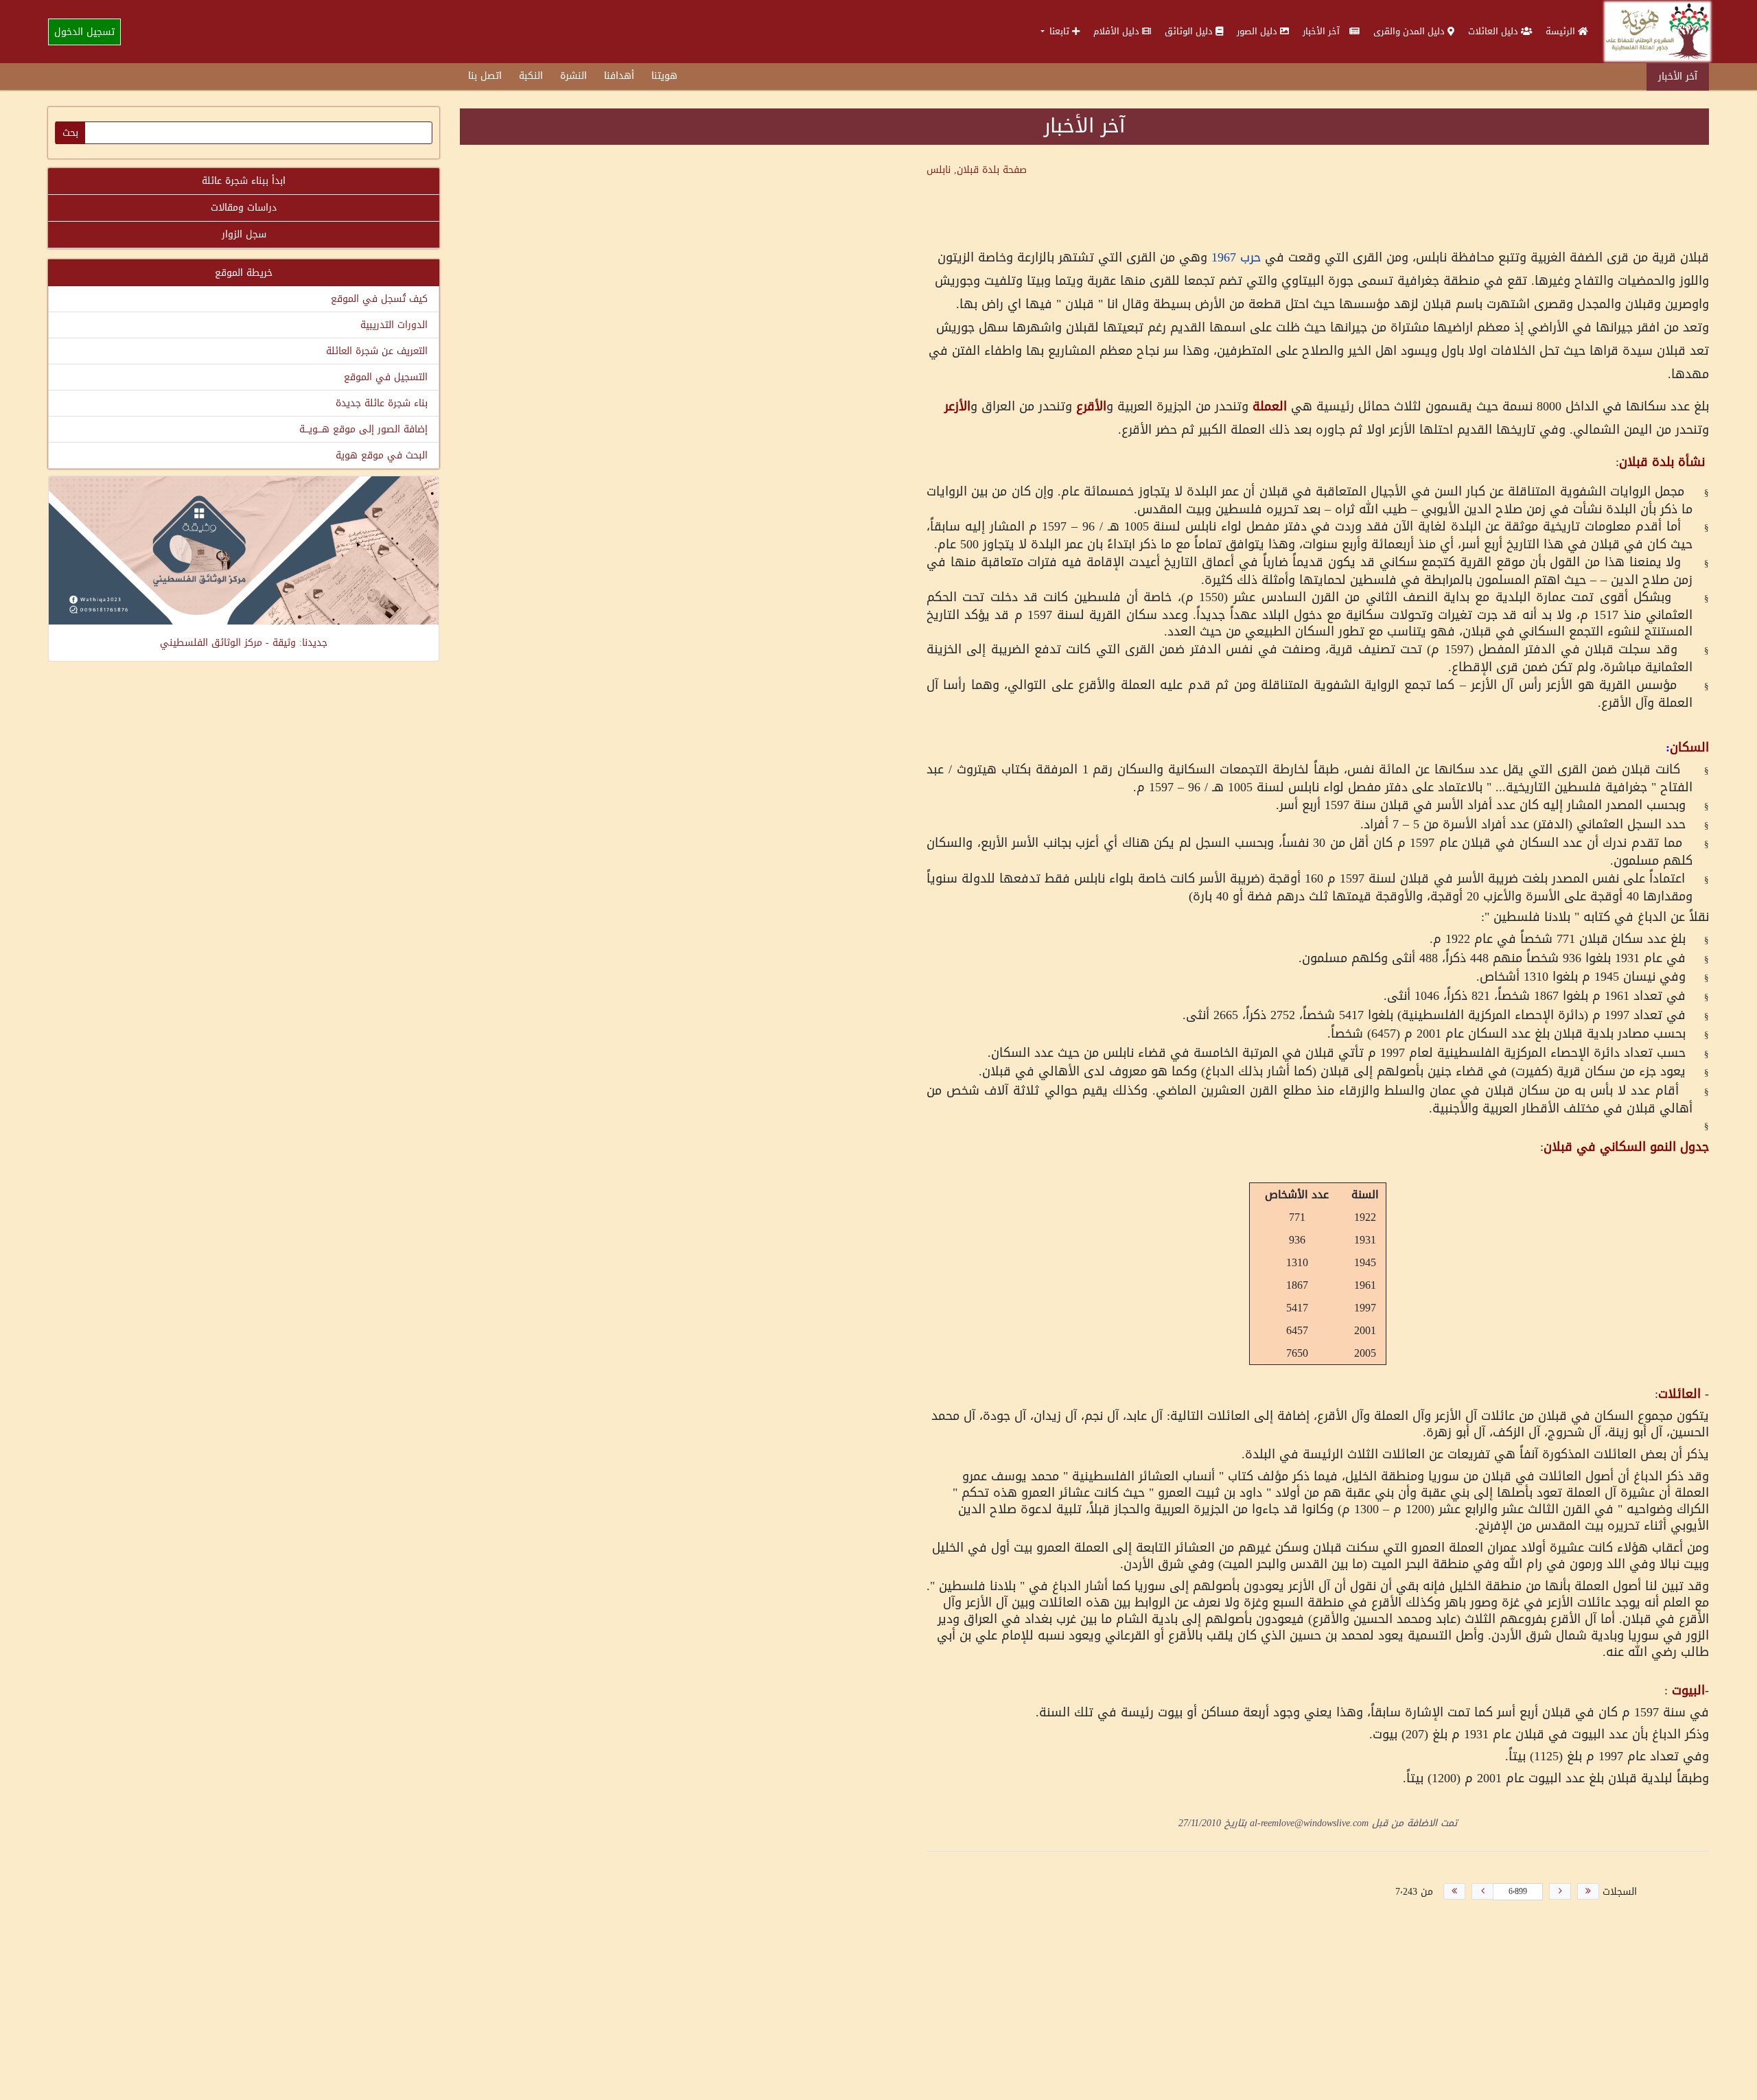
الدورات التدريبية (394, 325)
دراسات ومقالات (244, 208)
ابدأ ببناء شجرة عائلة (244, 181)
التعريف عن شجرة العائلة (377, 351)
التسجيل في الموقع (386, 377)
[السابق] (1560, 1891)
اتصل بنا (485, 76)
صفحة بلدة (977, 170)
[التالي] (1482, 1891)
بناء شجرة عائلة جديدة (382, 403)
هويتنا (664, 76)
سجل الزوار (244, 234)
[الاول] (1588, 1891)
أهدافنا (619, 76)
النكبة (531, 76)
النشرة (573, 76)
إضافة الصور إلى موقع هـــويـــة (363, 429)
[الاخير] (1454, 1891)
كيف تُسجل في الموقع (379, 299)
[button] (1060, 31)
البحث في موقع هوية (382, 455)
